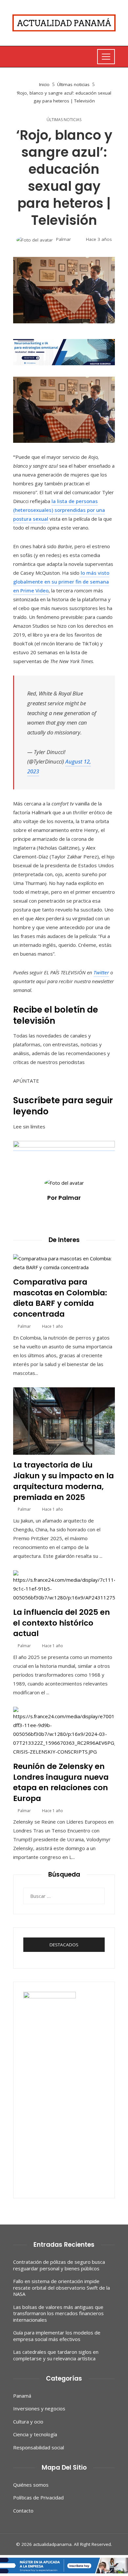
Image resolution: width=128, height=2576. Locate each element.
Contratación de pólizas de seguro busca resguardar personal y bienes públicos (59, 2265)
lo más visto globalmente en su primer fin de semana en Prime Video (61, 582)
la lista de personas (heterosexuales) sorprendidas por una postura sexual (59, 510)
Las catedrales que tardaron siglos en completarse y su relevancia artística (56, 2355)
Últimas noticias (64, 120)
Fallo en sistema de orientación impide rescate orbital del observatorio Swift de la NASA (62, 2288)
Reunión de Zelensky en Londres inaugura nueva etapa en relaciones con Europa (61, 1782)
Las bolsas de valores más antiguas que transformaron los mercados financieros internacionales (58, 2313)
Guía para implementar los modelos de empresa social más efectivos (57, 2336)
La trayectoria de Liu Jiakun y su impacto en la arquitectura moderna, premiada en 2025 (64, 1481)
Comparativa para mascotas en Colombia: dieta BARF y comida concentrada (60, 1298)
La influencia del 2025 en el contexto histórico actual (62, 1623)
